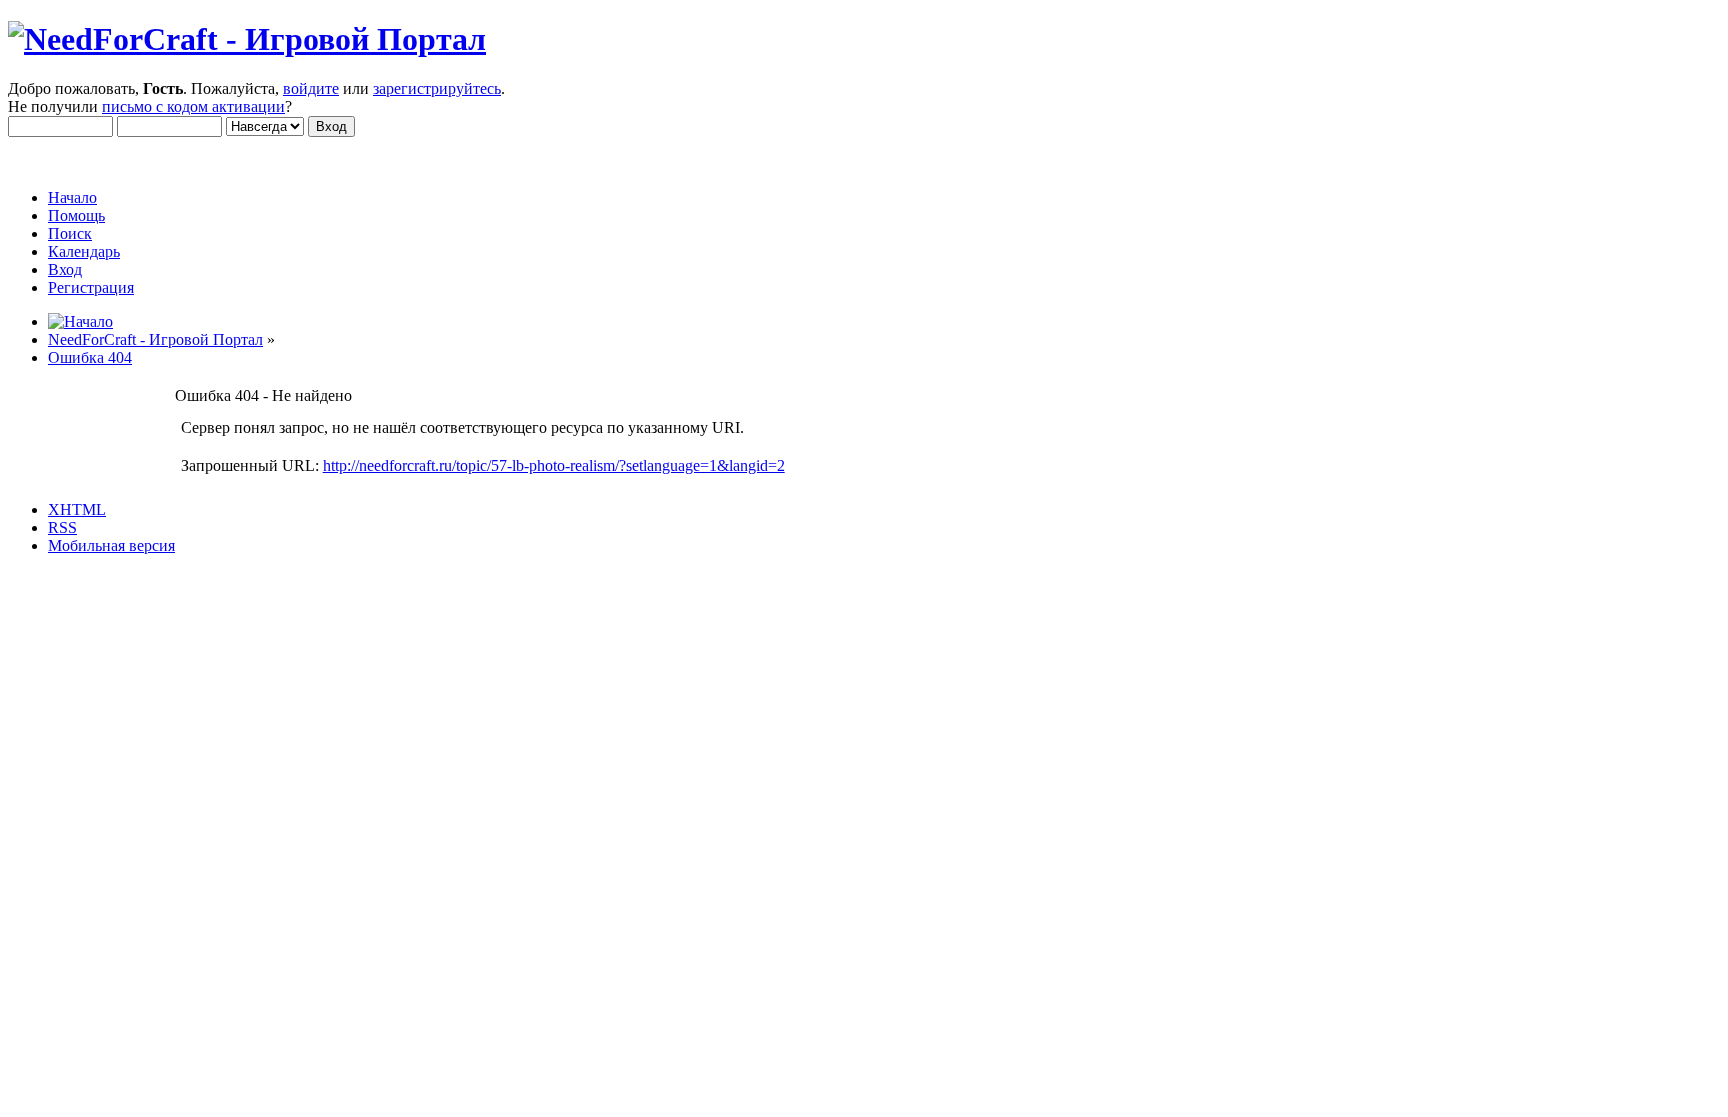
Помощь (76, 215)
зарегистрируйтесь (437, 88)
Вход (65, 269)
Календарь (84, 251)
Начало (72, 197)
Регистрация (91, 287)
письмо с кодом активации (193, 106)
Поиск (70, 233)
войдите (311, 88)
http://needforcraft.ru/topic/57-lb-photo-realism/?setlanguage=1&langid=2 (554, 465)
